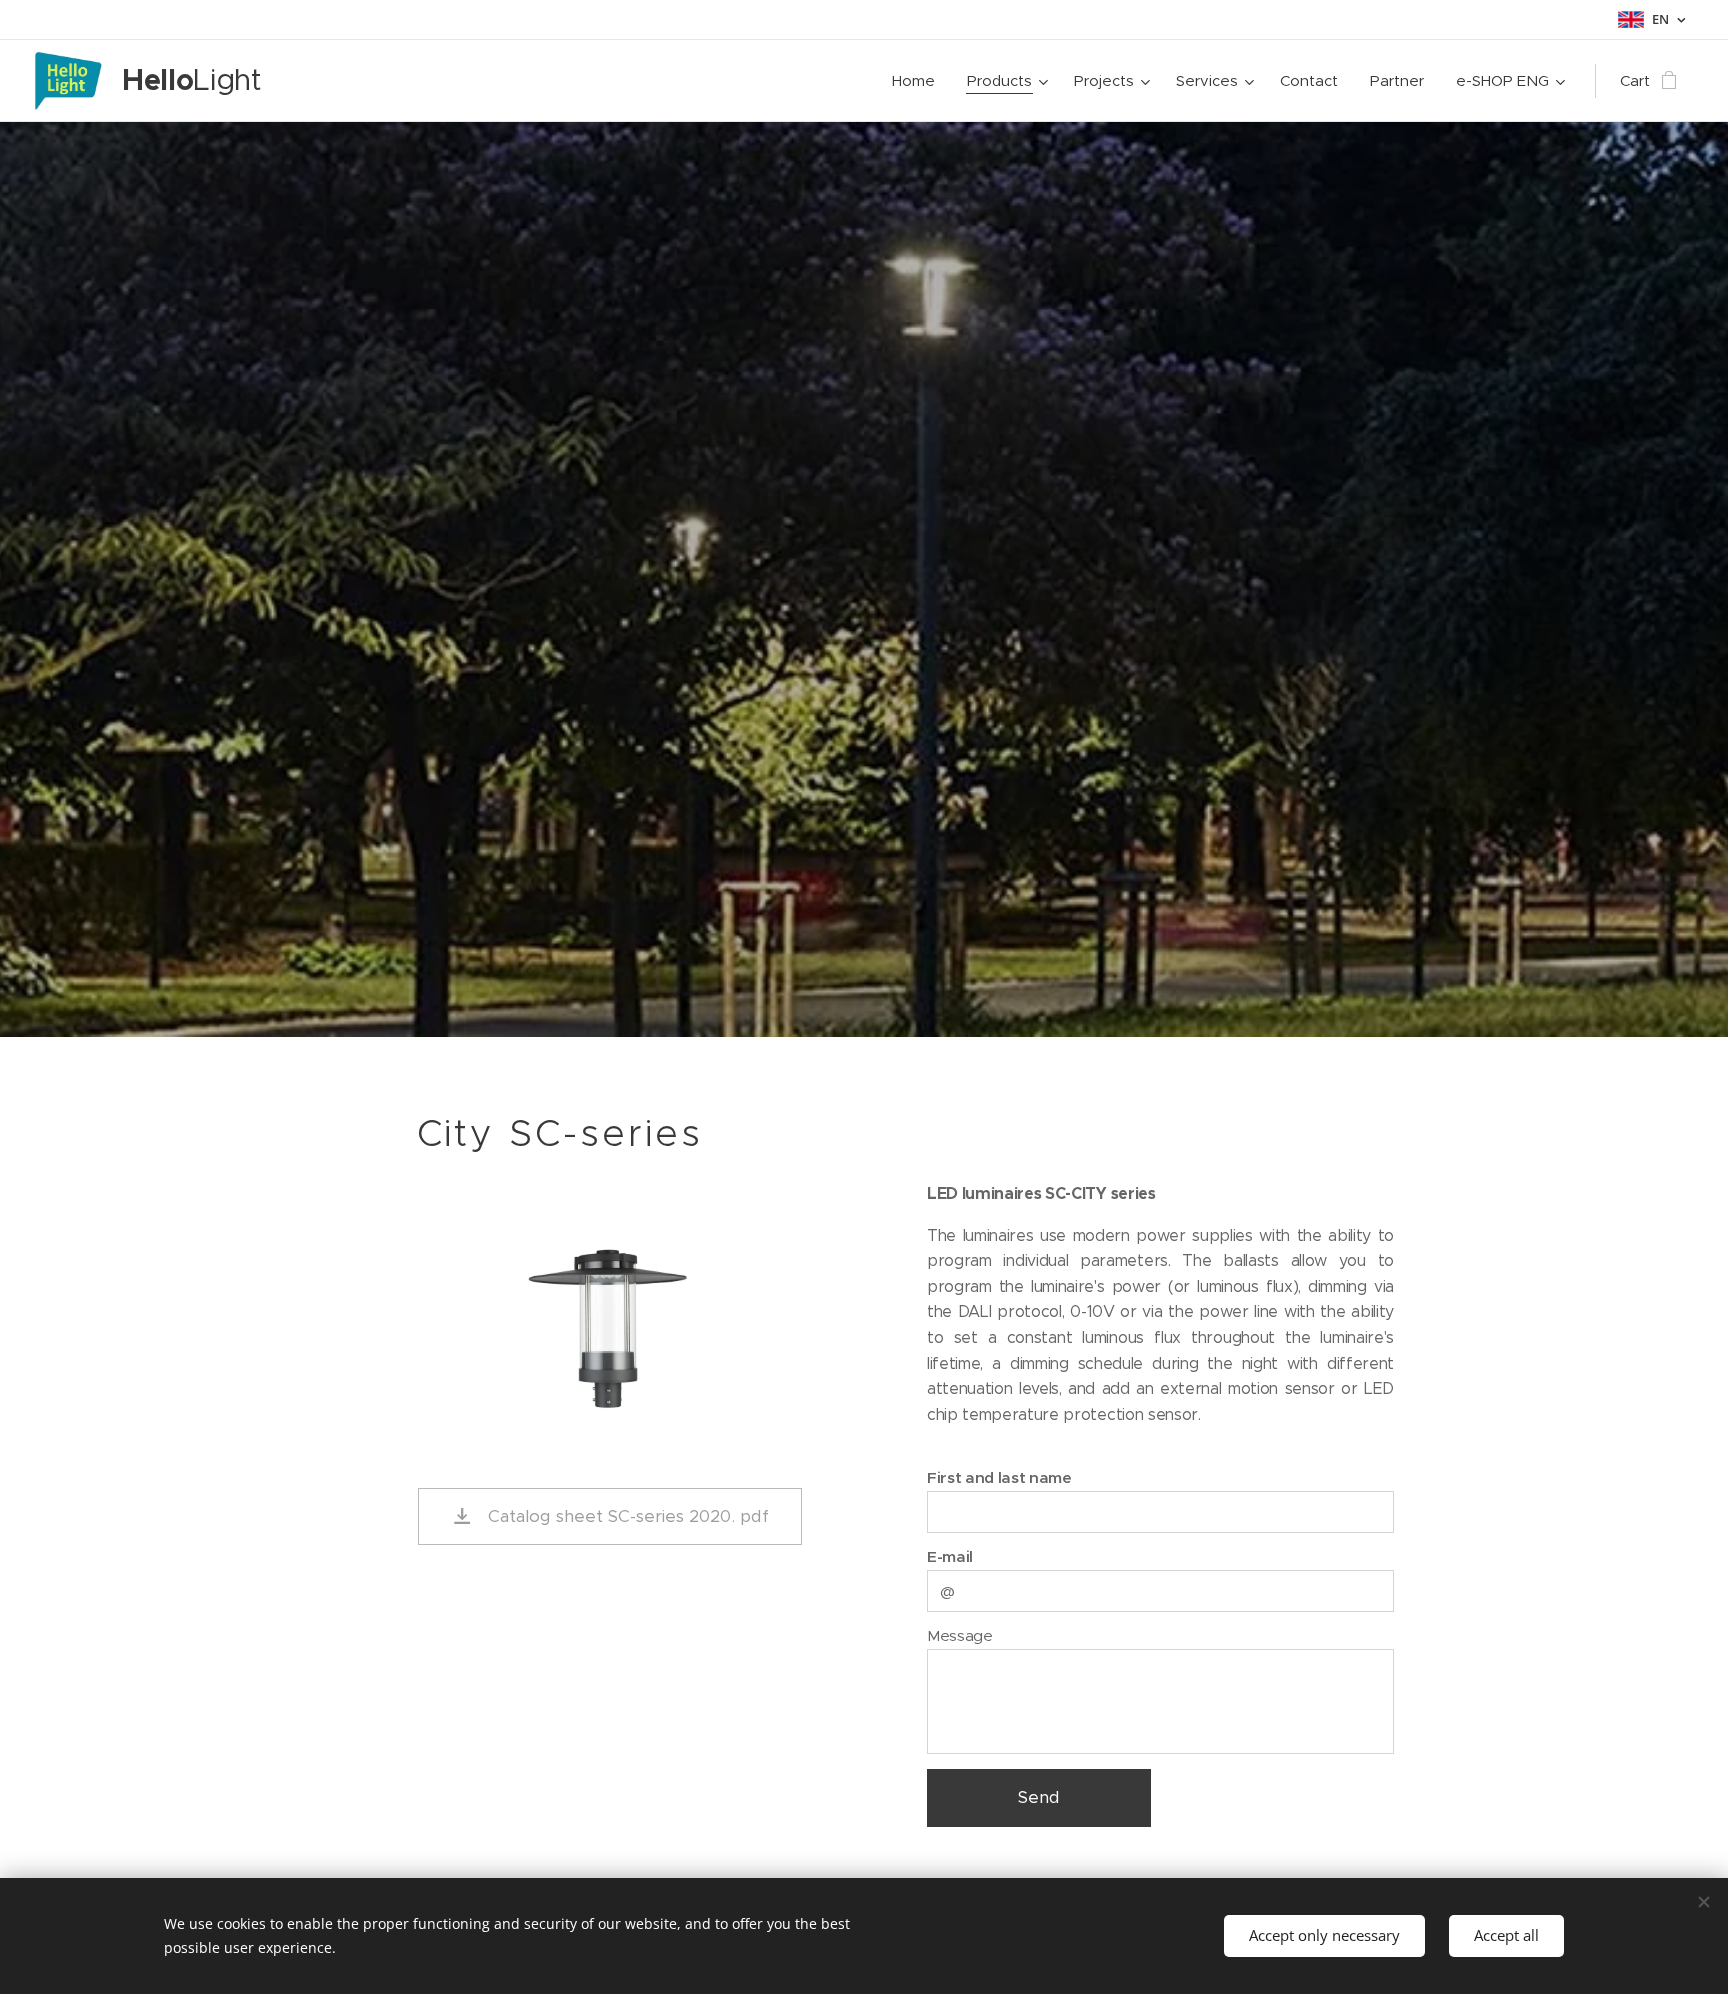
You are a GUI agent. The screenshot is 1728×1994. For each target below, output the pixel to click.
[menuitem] (919, 81)
